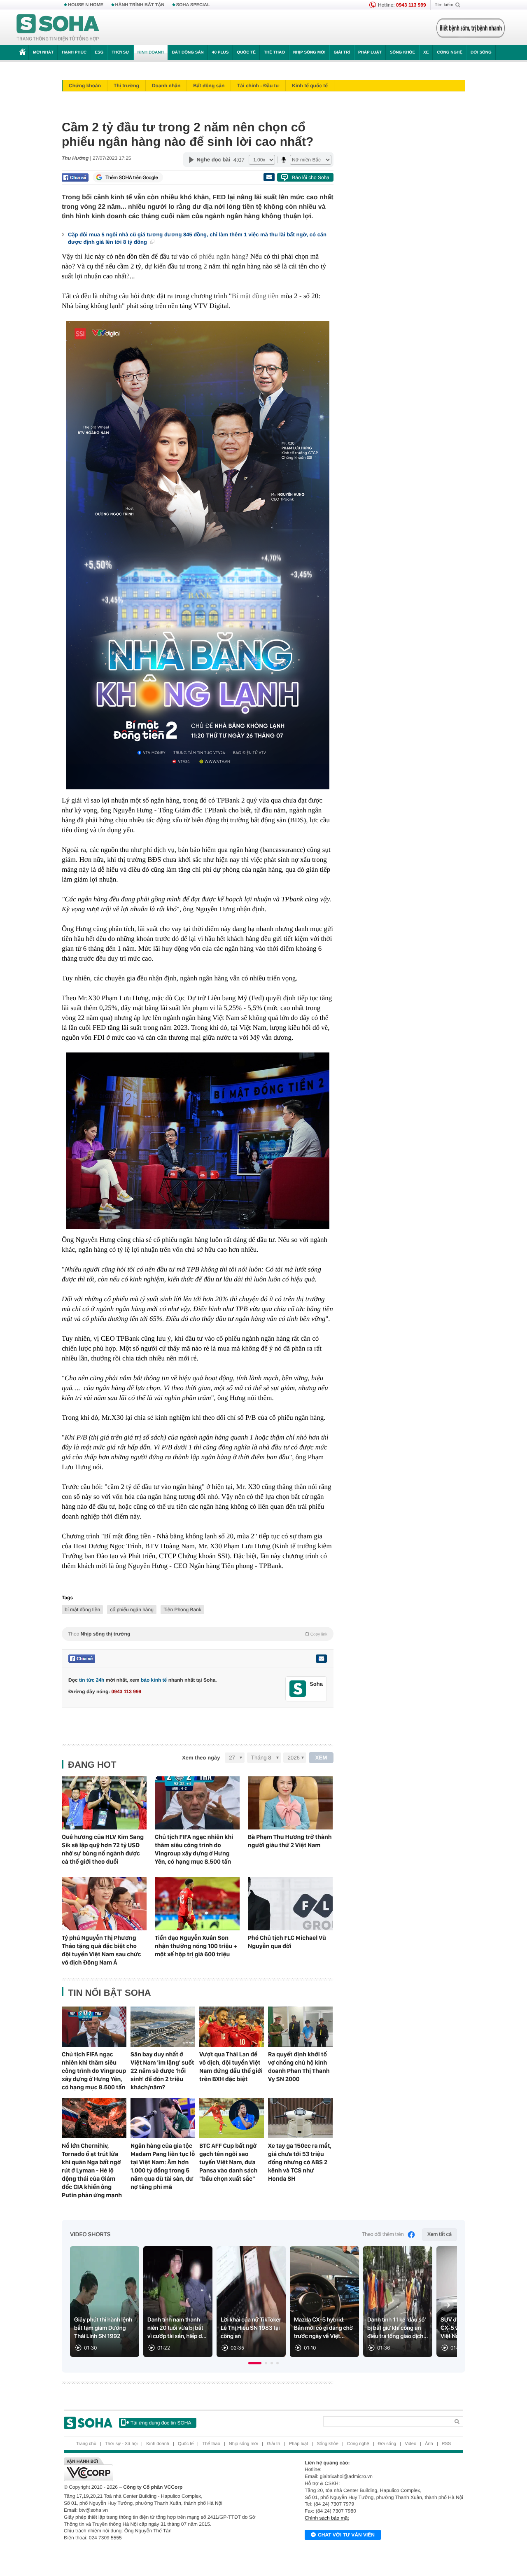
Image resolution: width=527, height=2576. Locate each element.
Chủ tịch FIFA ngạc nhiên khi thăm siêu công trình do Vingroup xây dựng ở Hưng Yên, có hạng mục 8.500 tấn (194, 1849)
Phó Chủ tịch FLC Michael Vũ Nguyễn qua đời (287, 1942)
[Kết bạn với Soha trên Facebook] (298, 1689)
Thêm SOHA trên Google (132, 177)
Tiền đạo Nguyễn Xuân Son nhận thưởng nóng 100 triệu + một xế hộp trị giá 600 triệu (196, 1946)
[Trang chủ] (58, 28)
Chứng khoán (85, 86)
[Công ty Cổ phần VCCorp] (164, 2469)
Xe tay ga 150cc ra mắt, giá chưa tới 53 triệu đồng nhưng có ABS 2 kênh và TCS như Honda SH (300, 2162)
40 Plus (220, 52)
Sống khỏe (402, 52)
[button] (255, 2363)
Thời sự (120, 52)
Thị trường (126, 86)
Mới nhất (43, 52)
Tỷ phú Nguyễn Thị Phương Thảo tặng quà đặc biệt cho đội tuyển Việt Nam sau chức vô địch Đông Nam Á (101, 1950)
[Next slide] (447, 2305)
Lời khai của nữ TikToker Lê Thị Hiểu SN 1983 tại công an (251, 2328)
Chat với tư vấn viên (346, 2535)
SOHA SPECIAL (193, 5)
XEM (321, 1758)
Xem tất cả (440, 2234)
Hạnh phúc (74, 52)
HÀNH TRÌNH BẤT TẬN (140, 5)
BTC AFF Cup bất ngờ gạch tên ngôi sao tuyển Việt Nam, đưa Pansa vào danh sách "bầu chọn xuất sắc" (228, 2162)
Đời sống (481, 52)
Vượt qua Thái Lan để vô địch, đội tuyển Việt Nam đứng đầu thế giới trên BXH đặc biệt (231, 2067)
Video (410, 2444)
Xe (426, 52)
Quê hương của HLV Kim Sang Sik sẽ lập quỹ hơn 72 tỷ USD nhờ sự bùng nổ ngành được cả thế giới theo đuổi (103, 1849)
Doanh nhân (166, 86)
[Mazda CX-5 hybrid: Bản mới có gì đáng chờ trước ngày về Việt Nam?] (324, 2302)
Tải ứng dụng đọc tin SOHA (161, 2423)
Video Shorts (90, 2235)
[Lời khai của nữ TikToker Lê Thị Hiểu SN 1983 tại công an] (251, 2302)
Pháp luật (370, 52)
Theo (198, 1634)
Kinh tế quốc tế (310, 86)
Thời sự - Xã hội (121, 2444)
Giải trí (342, 52)
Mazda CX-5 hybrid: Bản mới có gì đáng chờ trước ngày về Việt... (323, 2328)
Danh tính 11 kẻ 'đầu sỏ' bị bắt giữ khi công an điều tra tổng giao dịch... (398, 2328)
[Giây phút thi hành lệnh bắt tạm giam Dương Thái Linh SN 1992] (105, 2302)
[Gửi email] (269, 177)
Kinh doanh (151, 52)
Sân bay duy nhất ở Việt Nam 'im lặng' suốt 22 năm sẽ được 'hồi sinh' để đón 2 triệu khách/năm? (162, 2071)
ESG (99, 52)
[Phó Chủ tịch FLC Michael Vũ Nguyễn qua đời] (290, 1904)
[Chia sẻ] (75, 177)
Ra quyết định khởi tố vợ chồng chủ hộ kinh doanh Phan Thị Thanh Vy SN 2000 (299, 2067)
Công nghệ (450, 52)
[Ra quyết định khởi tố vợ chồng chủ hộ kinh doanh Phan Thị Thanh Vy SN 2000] (300, 2027)
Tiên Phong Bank (182, 1610)
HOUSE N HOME (86, 5)
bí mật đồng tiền (82, 1610)
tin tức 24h (92, 1680)
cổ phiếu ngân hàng (218, 256)
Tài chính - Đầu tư (258, 86)
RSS (447, 2444)
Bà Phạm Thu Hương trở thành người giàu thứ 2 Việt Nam (290, 1841)
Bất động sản (188, 52)
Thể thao (274, 52)
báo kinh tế (154, 1680)
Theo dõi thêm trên (383, 2234)
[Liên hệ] (321, 1659)
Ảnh (429, 2444)
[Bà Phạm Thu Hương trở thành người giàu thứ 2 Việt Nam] (290, 1803)
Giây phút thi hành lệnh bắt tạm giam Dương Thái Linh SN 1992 (103, 2328)
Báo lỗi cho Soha (311, 177)
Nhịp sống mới (309, 52)
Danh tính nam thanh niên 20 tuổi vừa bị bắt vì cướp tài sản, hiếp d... (177, 2328)
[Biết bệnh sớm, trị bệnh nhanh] (471, 28)
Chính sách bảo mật (327, 2518)
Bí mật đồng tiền (255, 296)
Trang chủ (86, 2444)
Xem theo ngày (201, 1758)
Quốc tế (246, 52)
